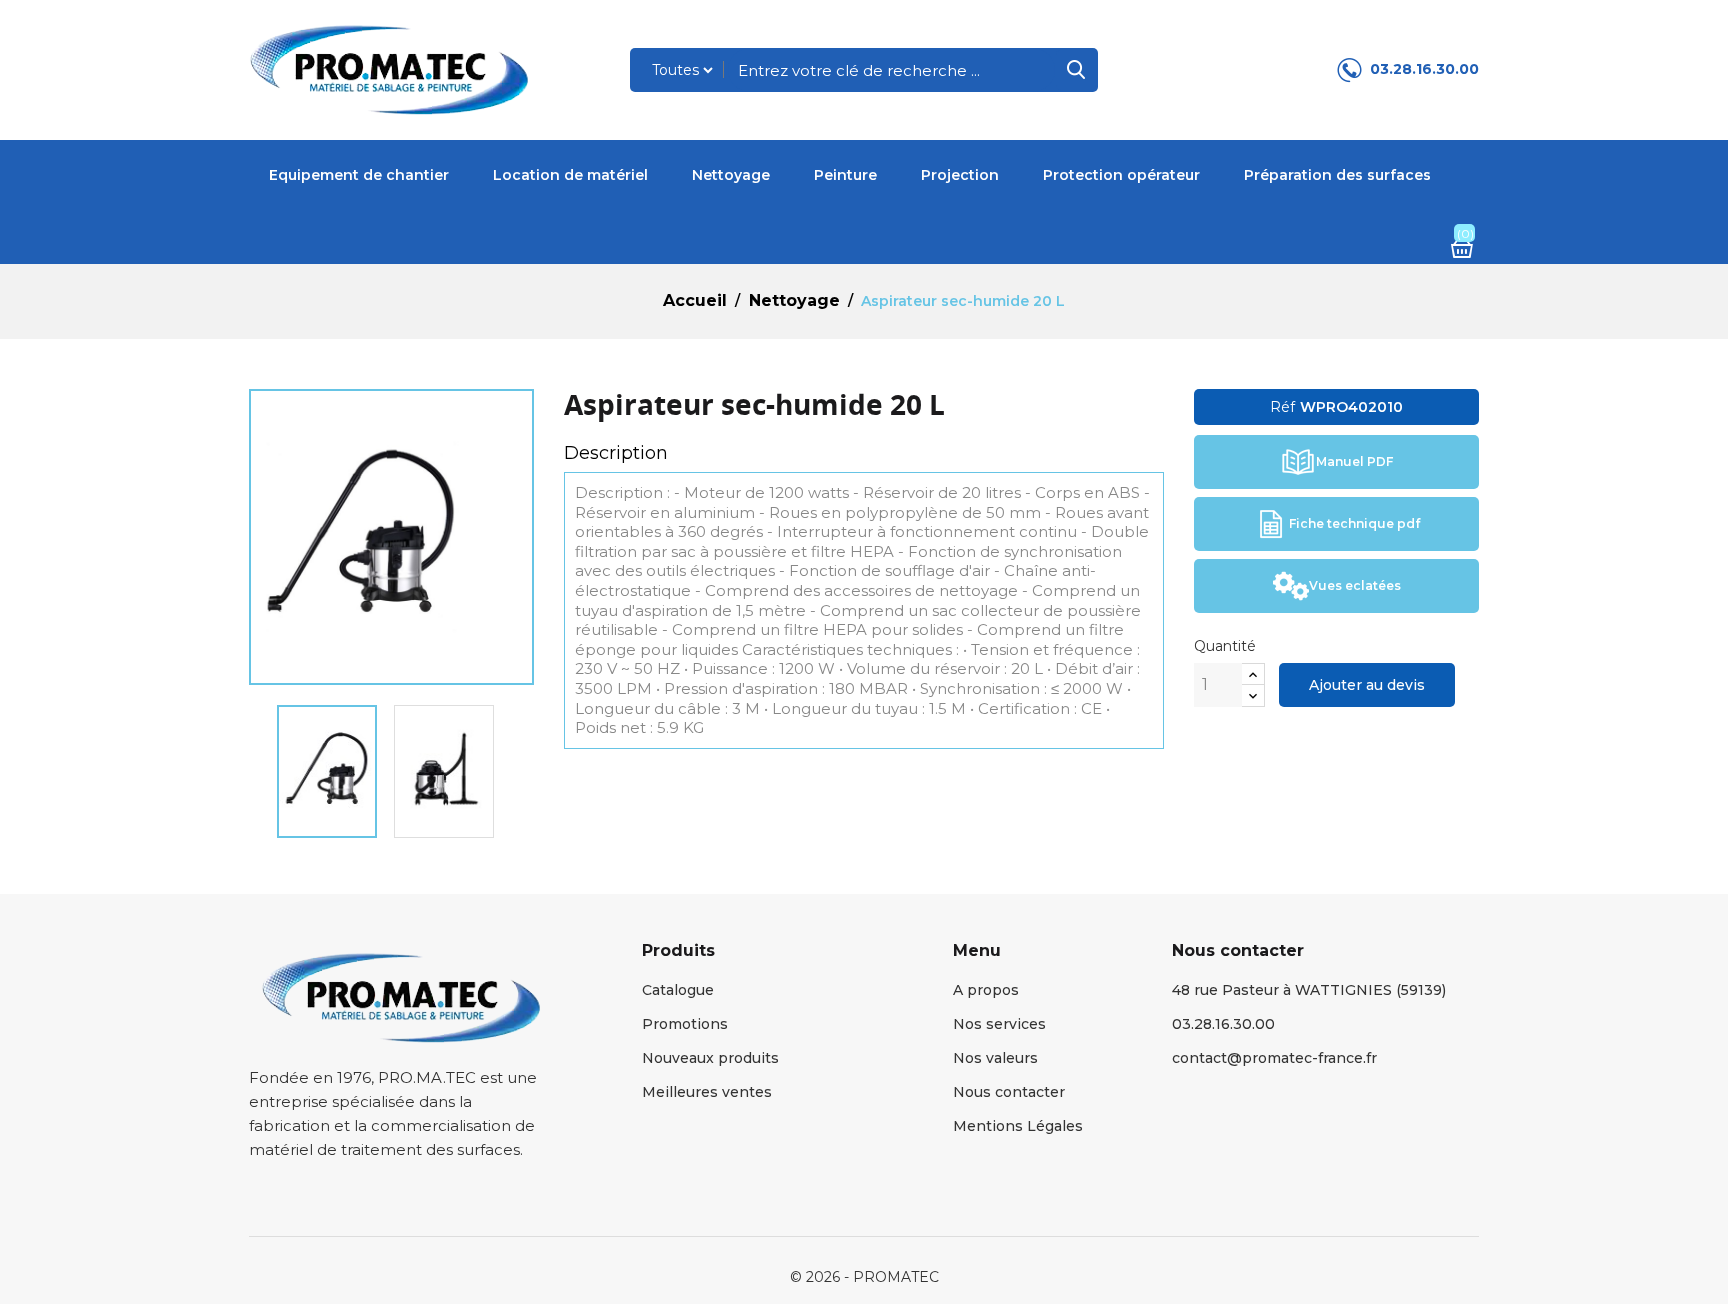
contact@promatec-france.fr (1274, 1058)
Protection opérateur (1121, 175)
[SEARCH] (1076, 70)
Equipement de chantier (359, 175)
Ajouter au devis (1367, 685)
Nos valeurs (995, 1058)
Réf (1282, 407)
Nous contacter (1009, 1092)
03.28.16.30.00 (1424, 69)
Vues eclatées (1355, 585)
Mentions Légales (1018, 1126)
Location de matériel (570, 175)
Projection (960, 175)
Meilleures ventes (707, 1092)
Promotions (685, 1024)
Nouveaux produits (710, 1058)
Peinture (845, 175)
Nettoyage (731, 175)
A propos (986, 990)
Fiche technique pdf (1354, 523)
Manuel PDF (1354, 461)
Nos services (999, 1024)
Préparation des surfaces (1337, 175)
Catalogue (678, 990)
